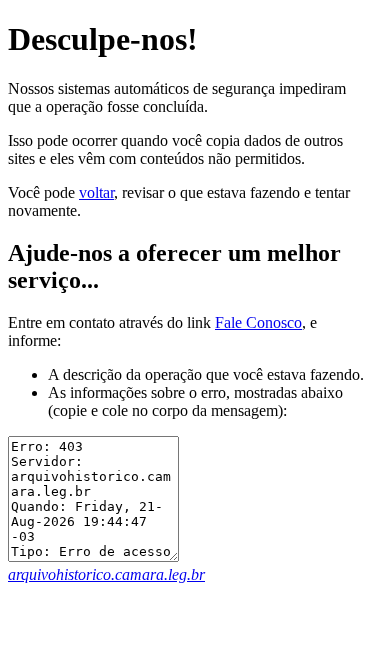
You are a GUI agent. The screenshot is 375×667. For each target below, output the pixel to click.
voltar (96, 192)
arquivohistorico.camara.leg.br (106, 574)
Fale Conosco (258, 322)
